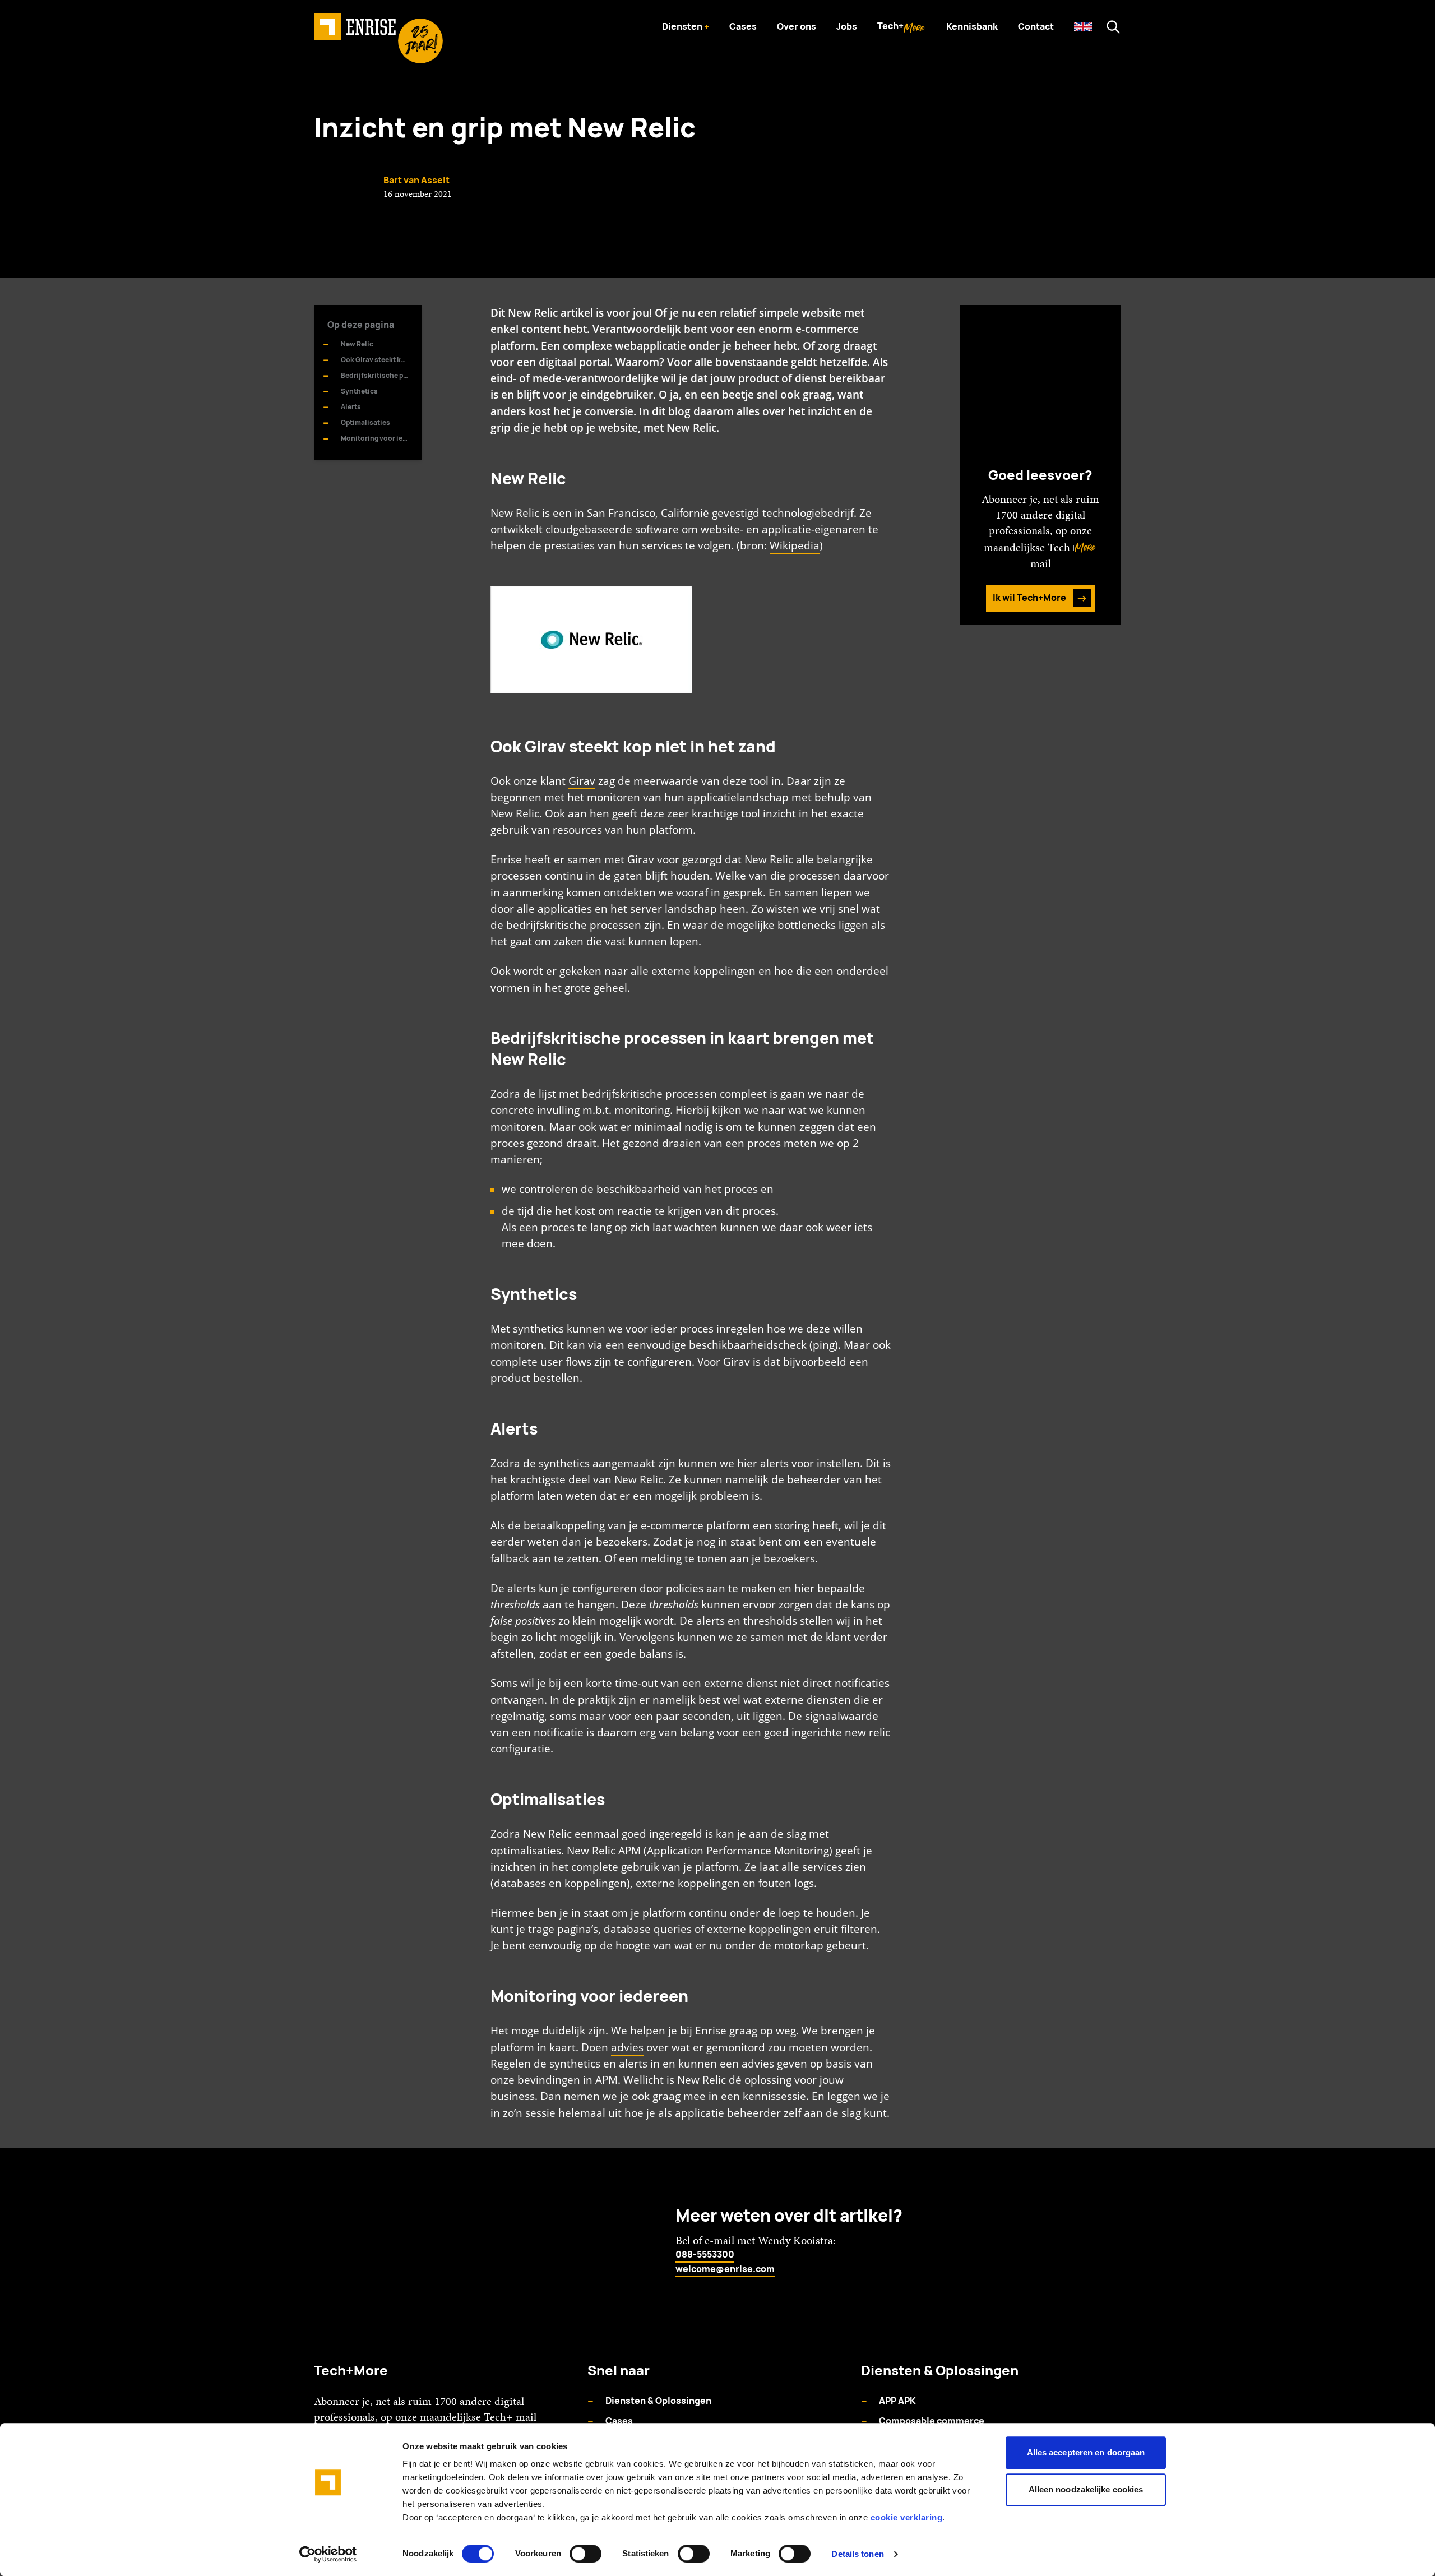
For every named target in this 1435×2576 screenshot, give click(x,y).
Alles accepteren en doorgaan (1086, 2452)
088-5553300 (705, 2254)
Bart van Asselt (416, 180)
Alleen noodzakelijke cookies (1086, 2489)
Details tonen (857, 2554)
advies (627, 2047)
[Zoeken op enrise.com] (1113, 27)
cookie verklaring (907, 2517)
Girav (582, 781)
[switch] (585, 2554)
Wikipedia (795, 545)
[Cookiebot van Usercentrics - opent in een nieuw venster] (328, 2554)
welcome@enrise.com (725, 2269)
